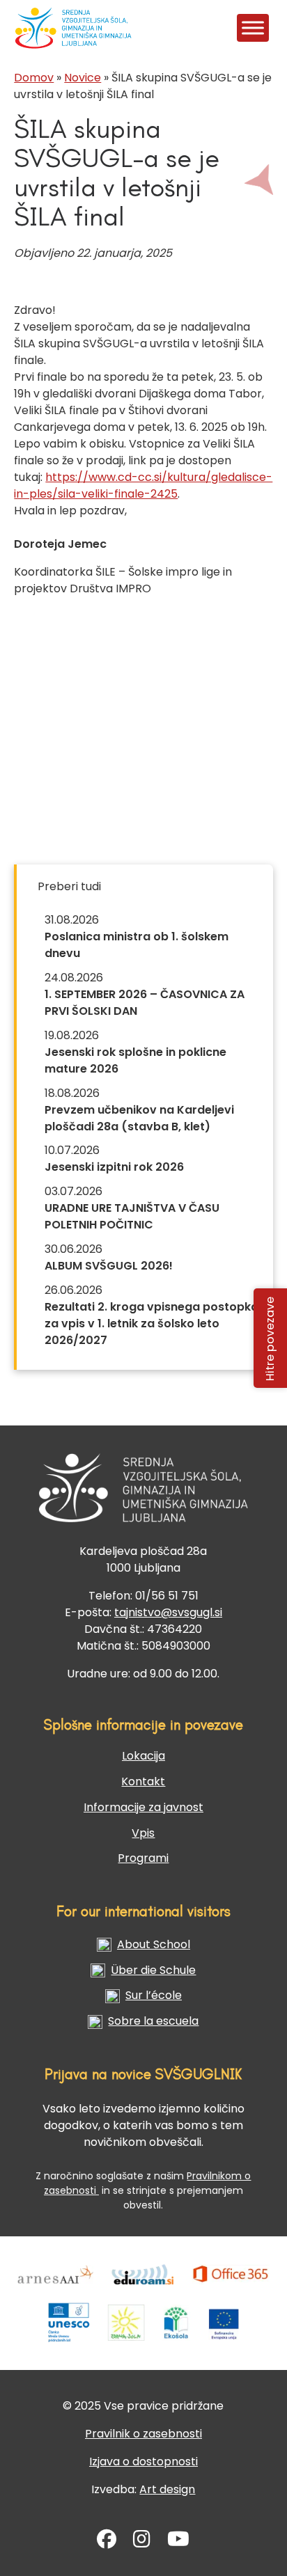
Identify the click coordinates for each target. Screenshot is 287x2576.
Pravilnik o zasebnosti (143, 2434)
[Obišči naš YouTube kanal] (178, 2542)
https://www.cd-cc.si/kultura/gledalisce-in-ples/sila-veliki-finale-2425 (143, 485)
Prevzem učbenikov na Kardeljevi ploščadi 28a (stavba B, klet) (139, 1118)
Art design (167, 2489)
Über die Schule (153, 1970)
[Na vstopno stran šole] (33, 28)
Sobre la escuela (153, 2021)
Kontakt (143, 1781)
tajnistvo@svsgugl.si (168, 1612)
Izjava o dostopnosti (143, 2462)
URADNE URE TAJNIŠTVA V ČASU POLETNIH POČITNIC (132, 1216)
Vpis (143, 1833)
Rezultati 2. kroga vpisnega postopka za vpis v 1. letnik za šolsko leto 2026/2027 (152, 1323)
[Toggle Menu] (253, 27)
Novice (83, 78)
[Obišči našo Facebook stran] (107, 2542)
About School (154, 1944)
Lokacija (143, 1756)
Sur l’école (154, 1995)
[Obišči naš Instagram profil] (142, 2542)
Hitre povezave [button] (271, 1338)
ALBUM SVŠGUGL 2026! (109, 1266)
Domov (34, 78)
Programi (143, 1858)
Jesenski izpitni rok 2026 (114, 1167)
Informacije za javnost (143, 1807)
